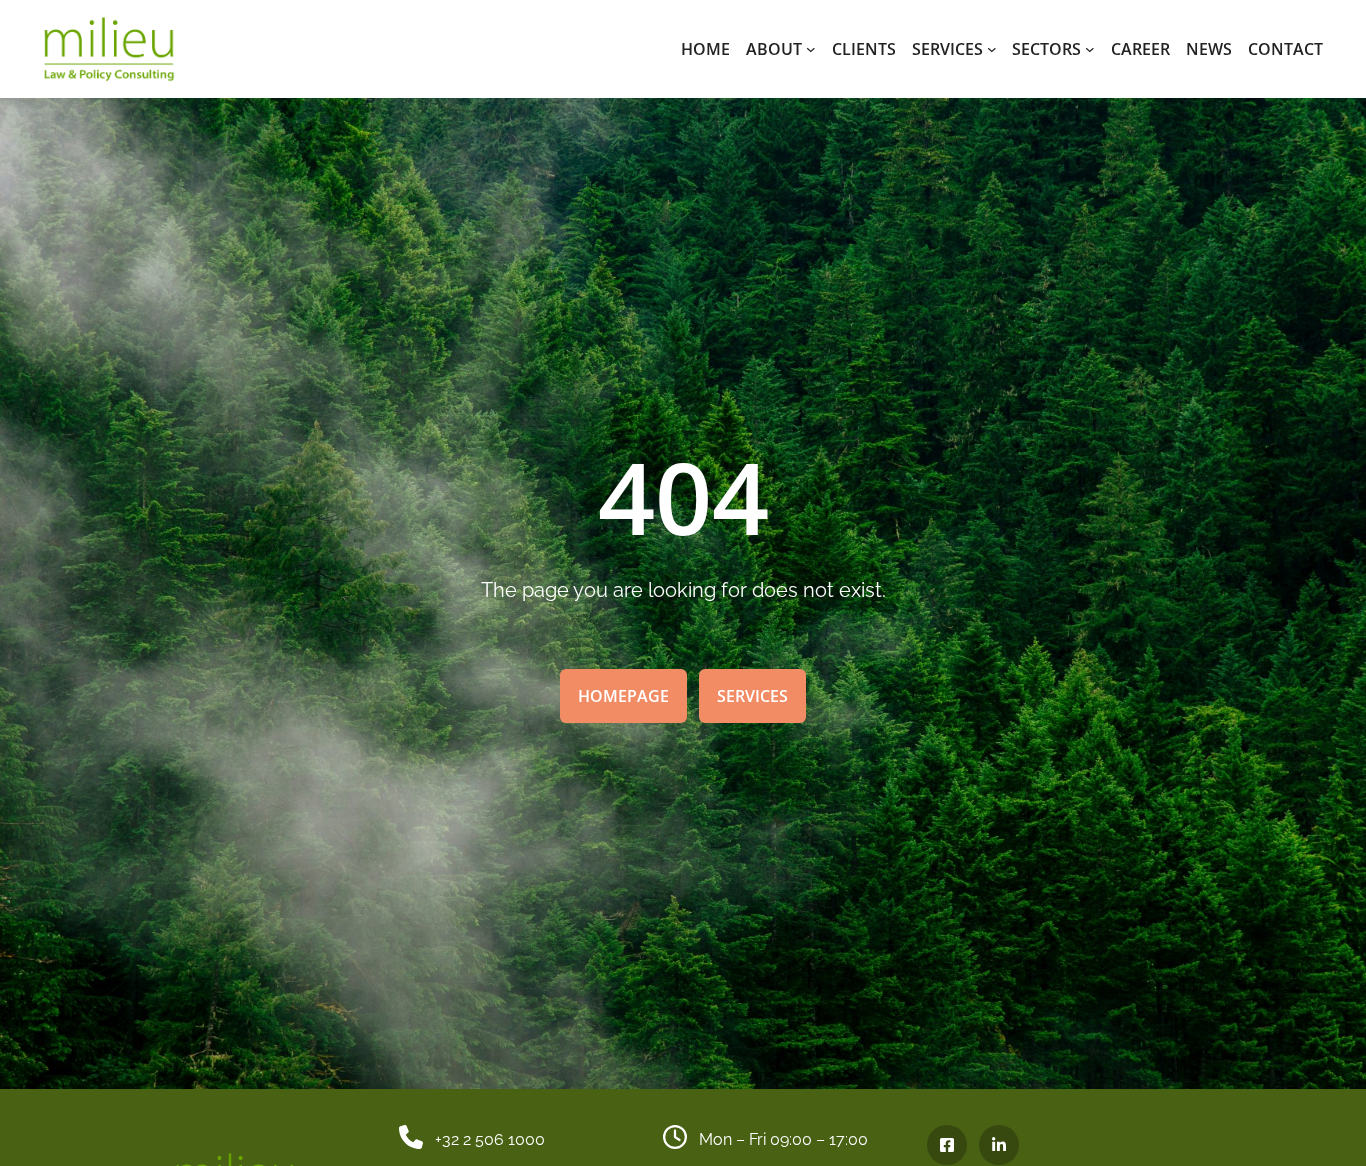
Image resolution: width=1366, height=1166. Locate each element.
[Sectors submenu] (1090, 49)
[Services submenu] (992, 49)
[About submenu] (811, 49)
